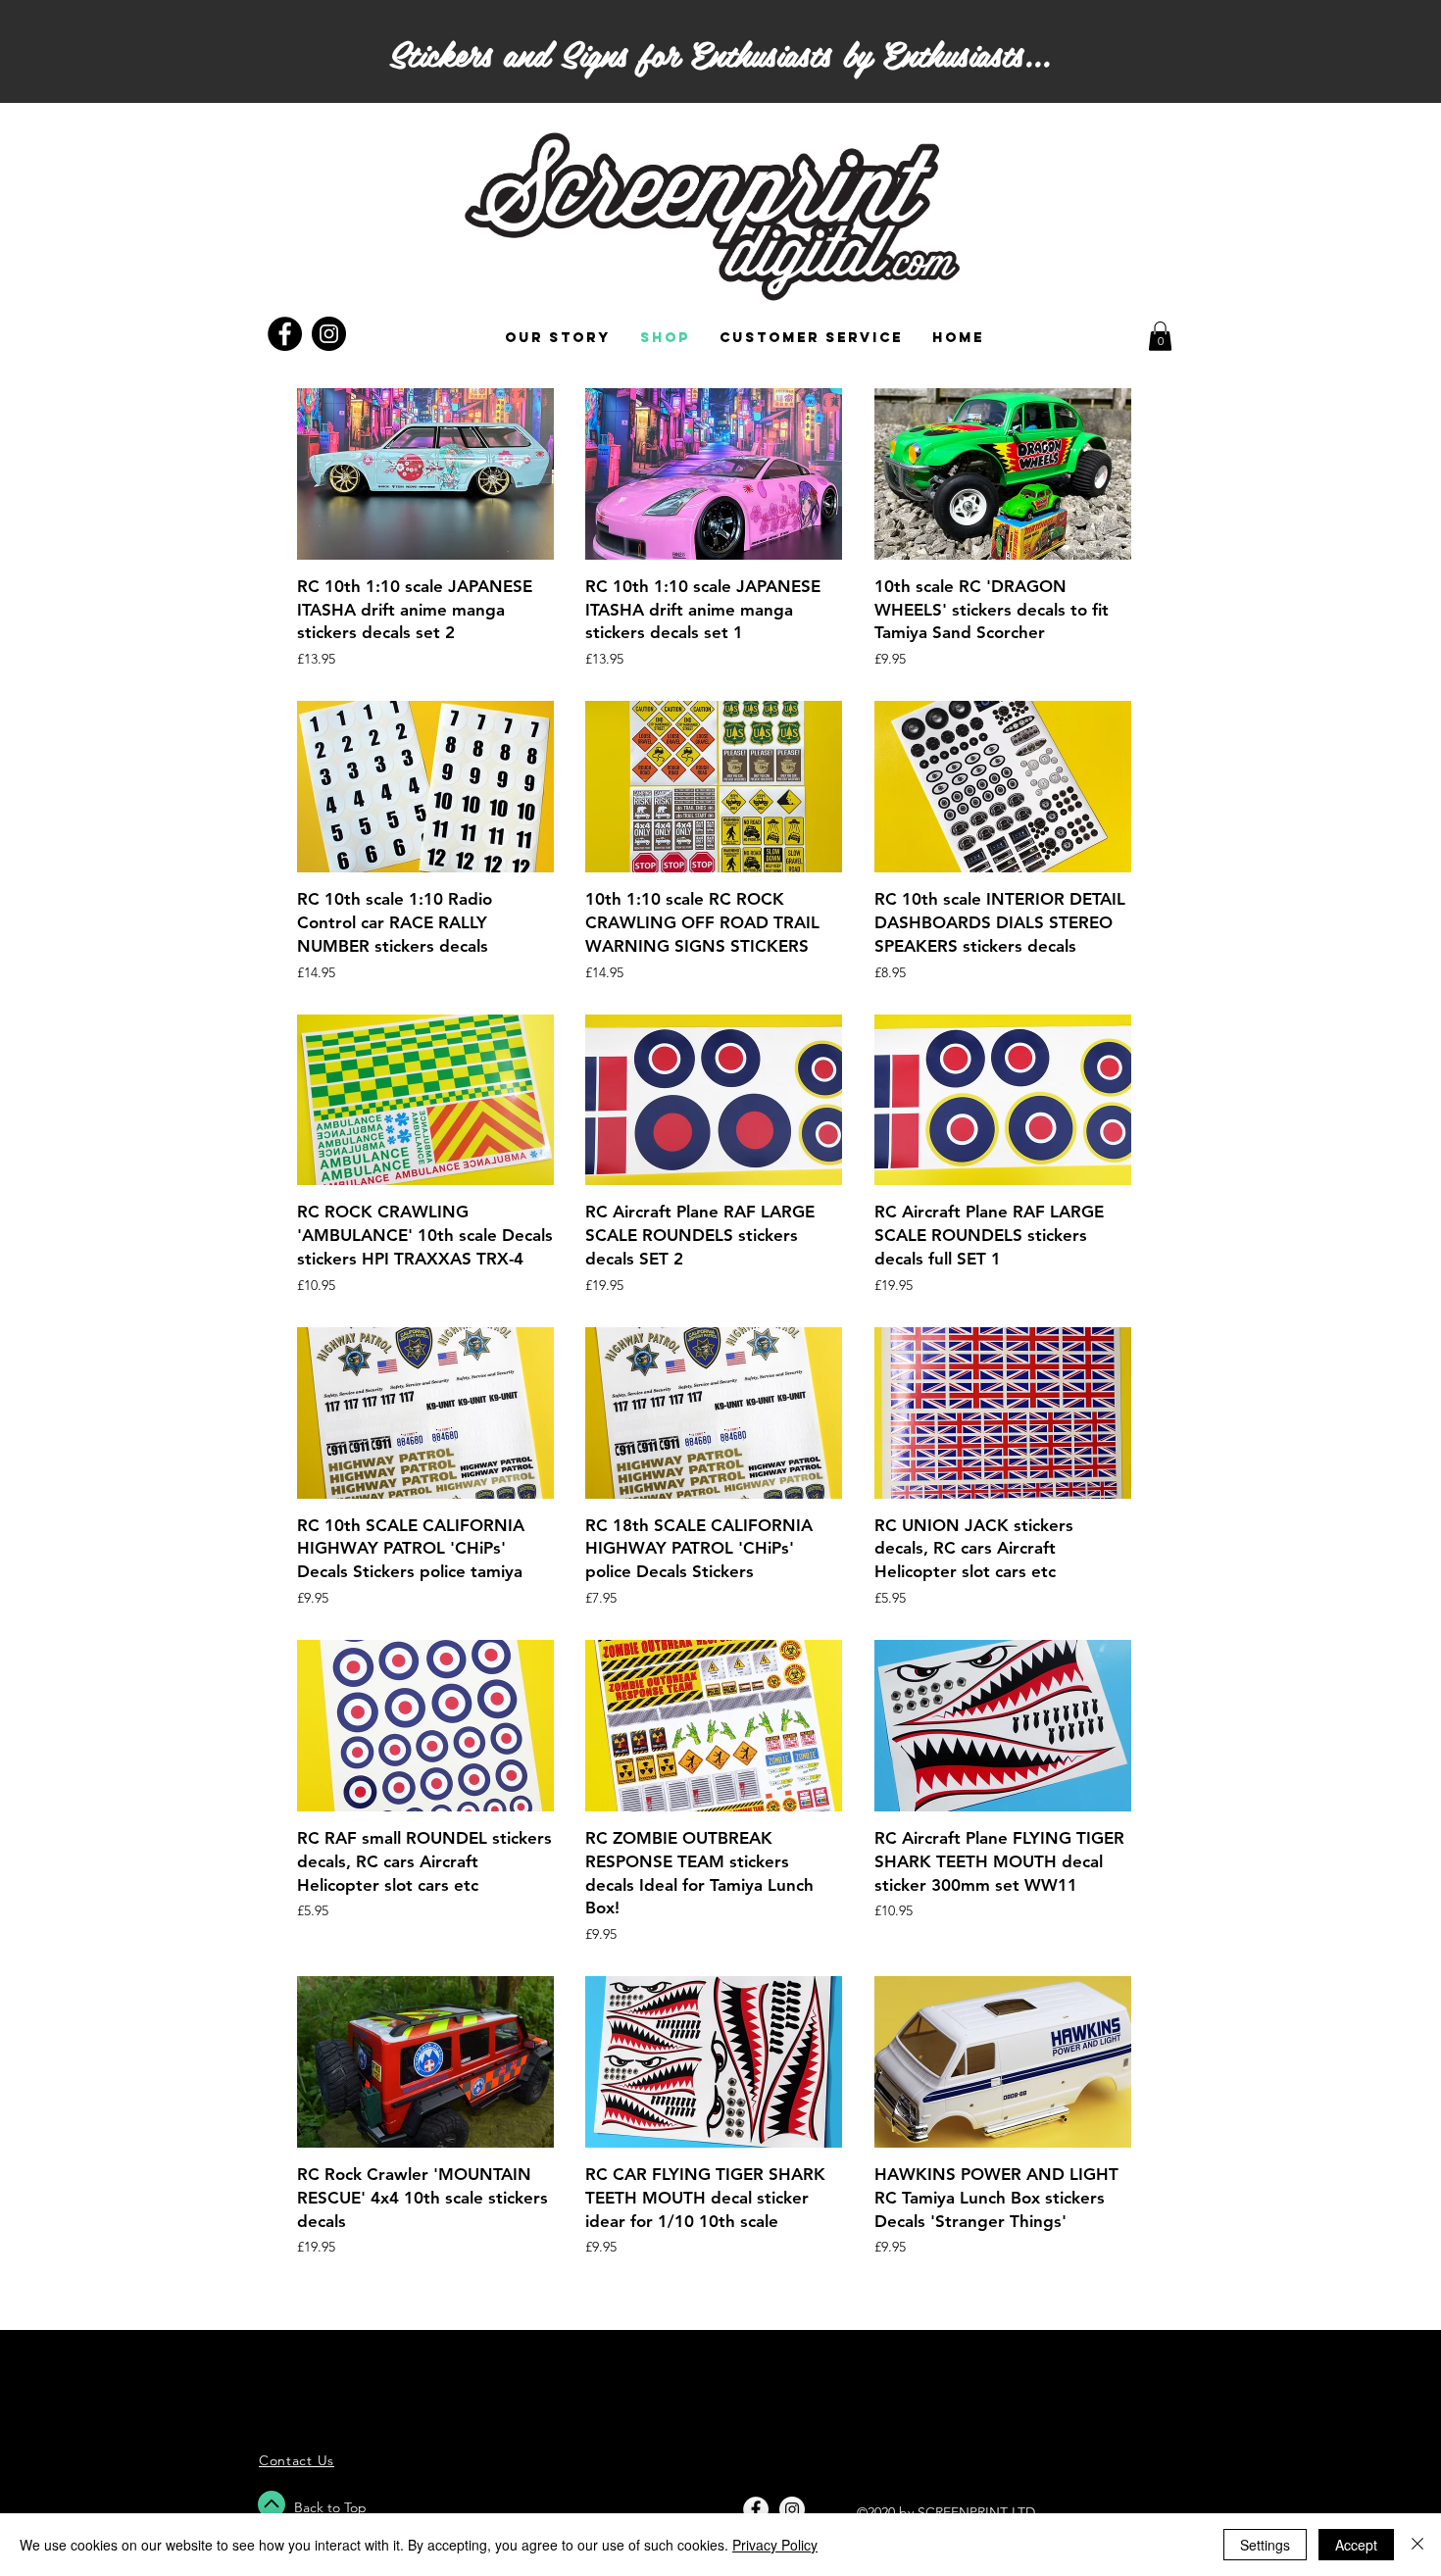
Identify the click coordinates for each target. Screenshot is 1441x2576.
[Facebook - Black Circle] (285, 334)
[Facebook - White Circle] (756, 2509)
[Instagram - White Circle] (792, 2509)
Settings (1265, 2545)
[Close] (1417, 2545)
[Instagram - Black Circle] (329, 334)
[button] (1160, 336)
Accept (1356, 2545)
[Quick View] (425, 474)
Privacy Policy (775, 2545)
